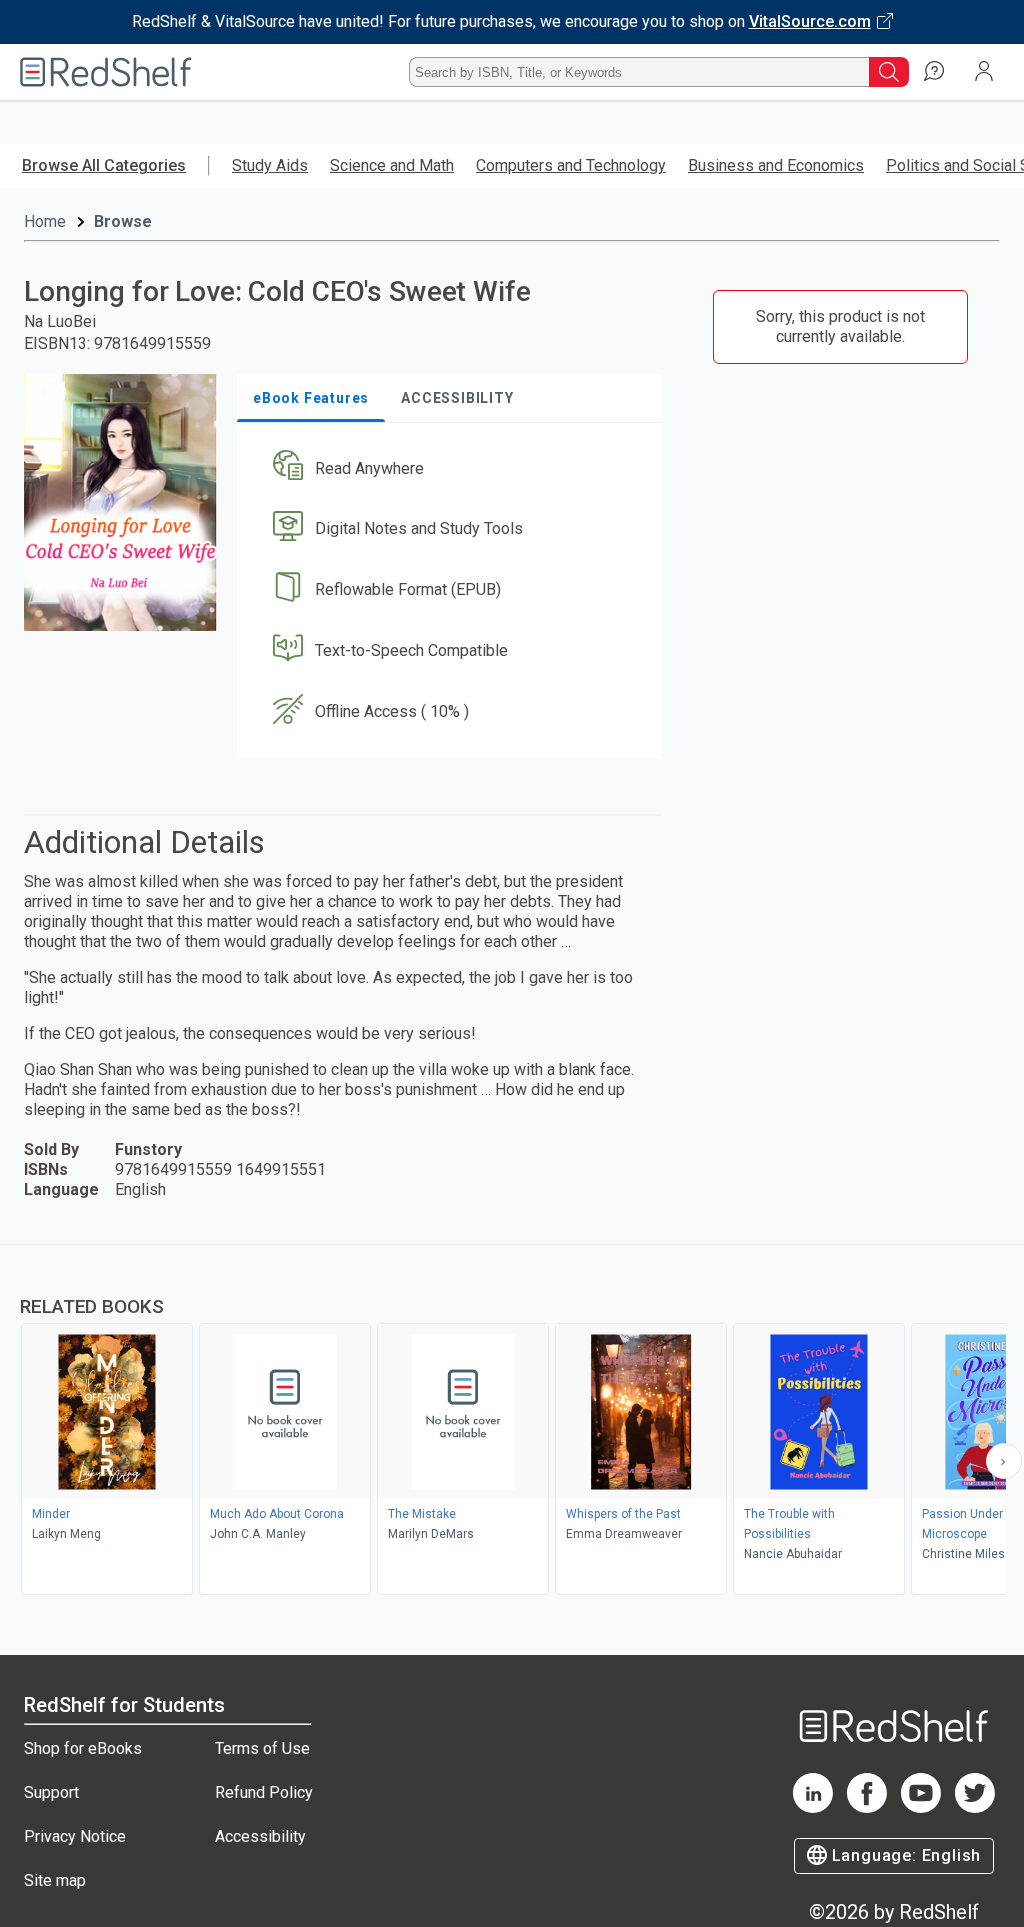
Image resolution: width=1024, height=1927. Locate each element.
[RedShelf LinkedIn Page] (813, 1807)
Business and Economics (776, 165)
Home (45, 221)
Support (51, 1792)
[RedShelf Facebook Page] (867, 1807)
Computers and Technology (571, 165)
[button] (447, 468)
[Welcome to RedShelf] (106, 72)
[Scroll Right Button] (1004, 1461)
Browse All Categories (104, 165)
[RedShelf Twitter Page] (975, 1807)
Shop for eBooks (83, 1748)
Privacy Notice (75, 1836)
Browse (123, 221)
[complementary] (512, 1422)
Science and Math (392, 165)
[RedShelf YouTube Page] (921, 1807)
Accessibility (260, 1836)
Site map (55, 1880)
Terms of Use (262, 1748)
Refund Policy (264, 1792)
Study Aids (270, 165)
